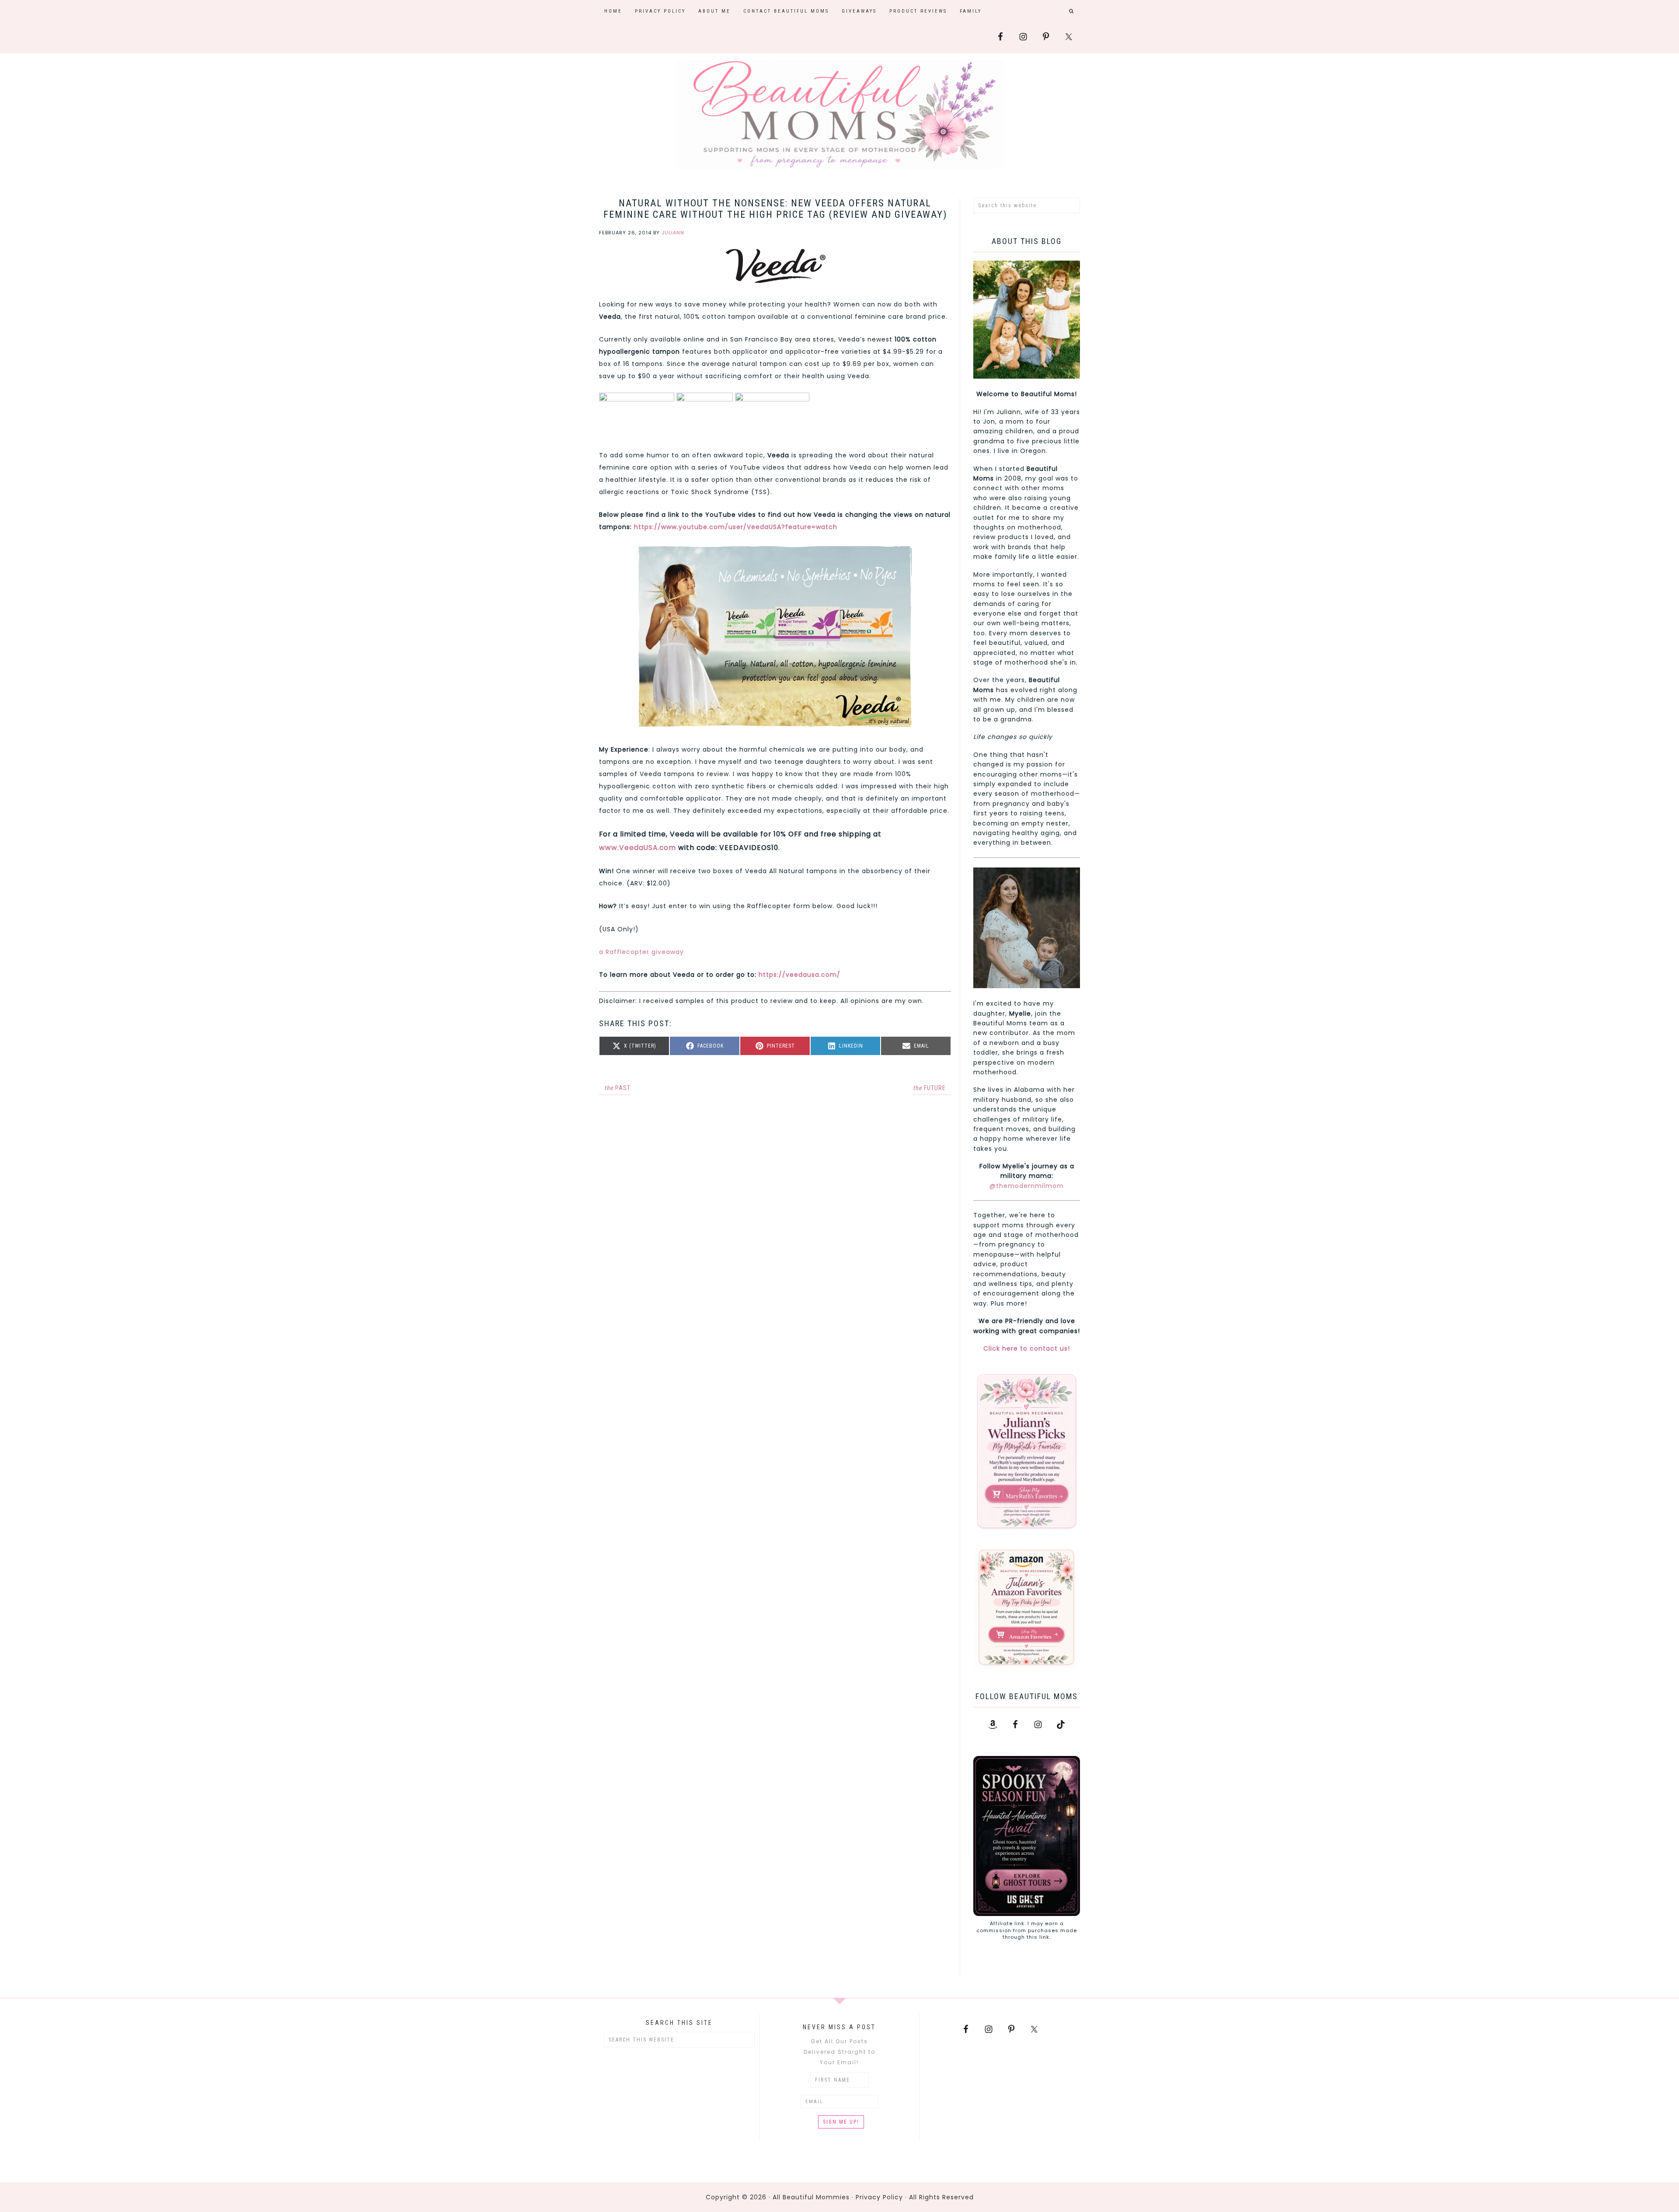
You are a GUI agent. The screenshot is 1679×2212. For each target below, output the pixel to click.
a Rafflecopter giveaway (641, 952)
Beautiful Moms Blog (839, 115)
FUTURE (929, 1088)
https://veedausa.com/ (799, 975)
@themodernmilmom (1027, 1186)
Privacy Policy (879, 2197)
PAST (617, 1088)
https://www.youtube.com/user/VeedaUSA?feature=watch (735, 527)
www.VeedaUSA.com (637, 848)
